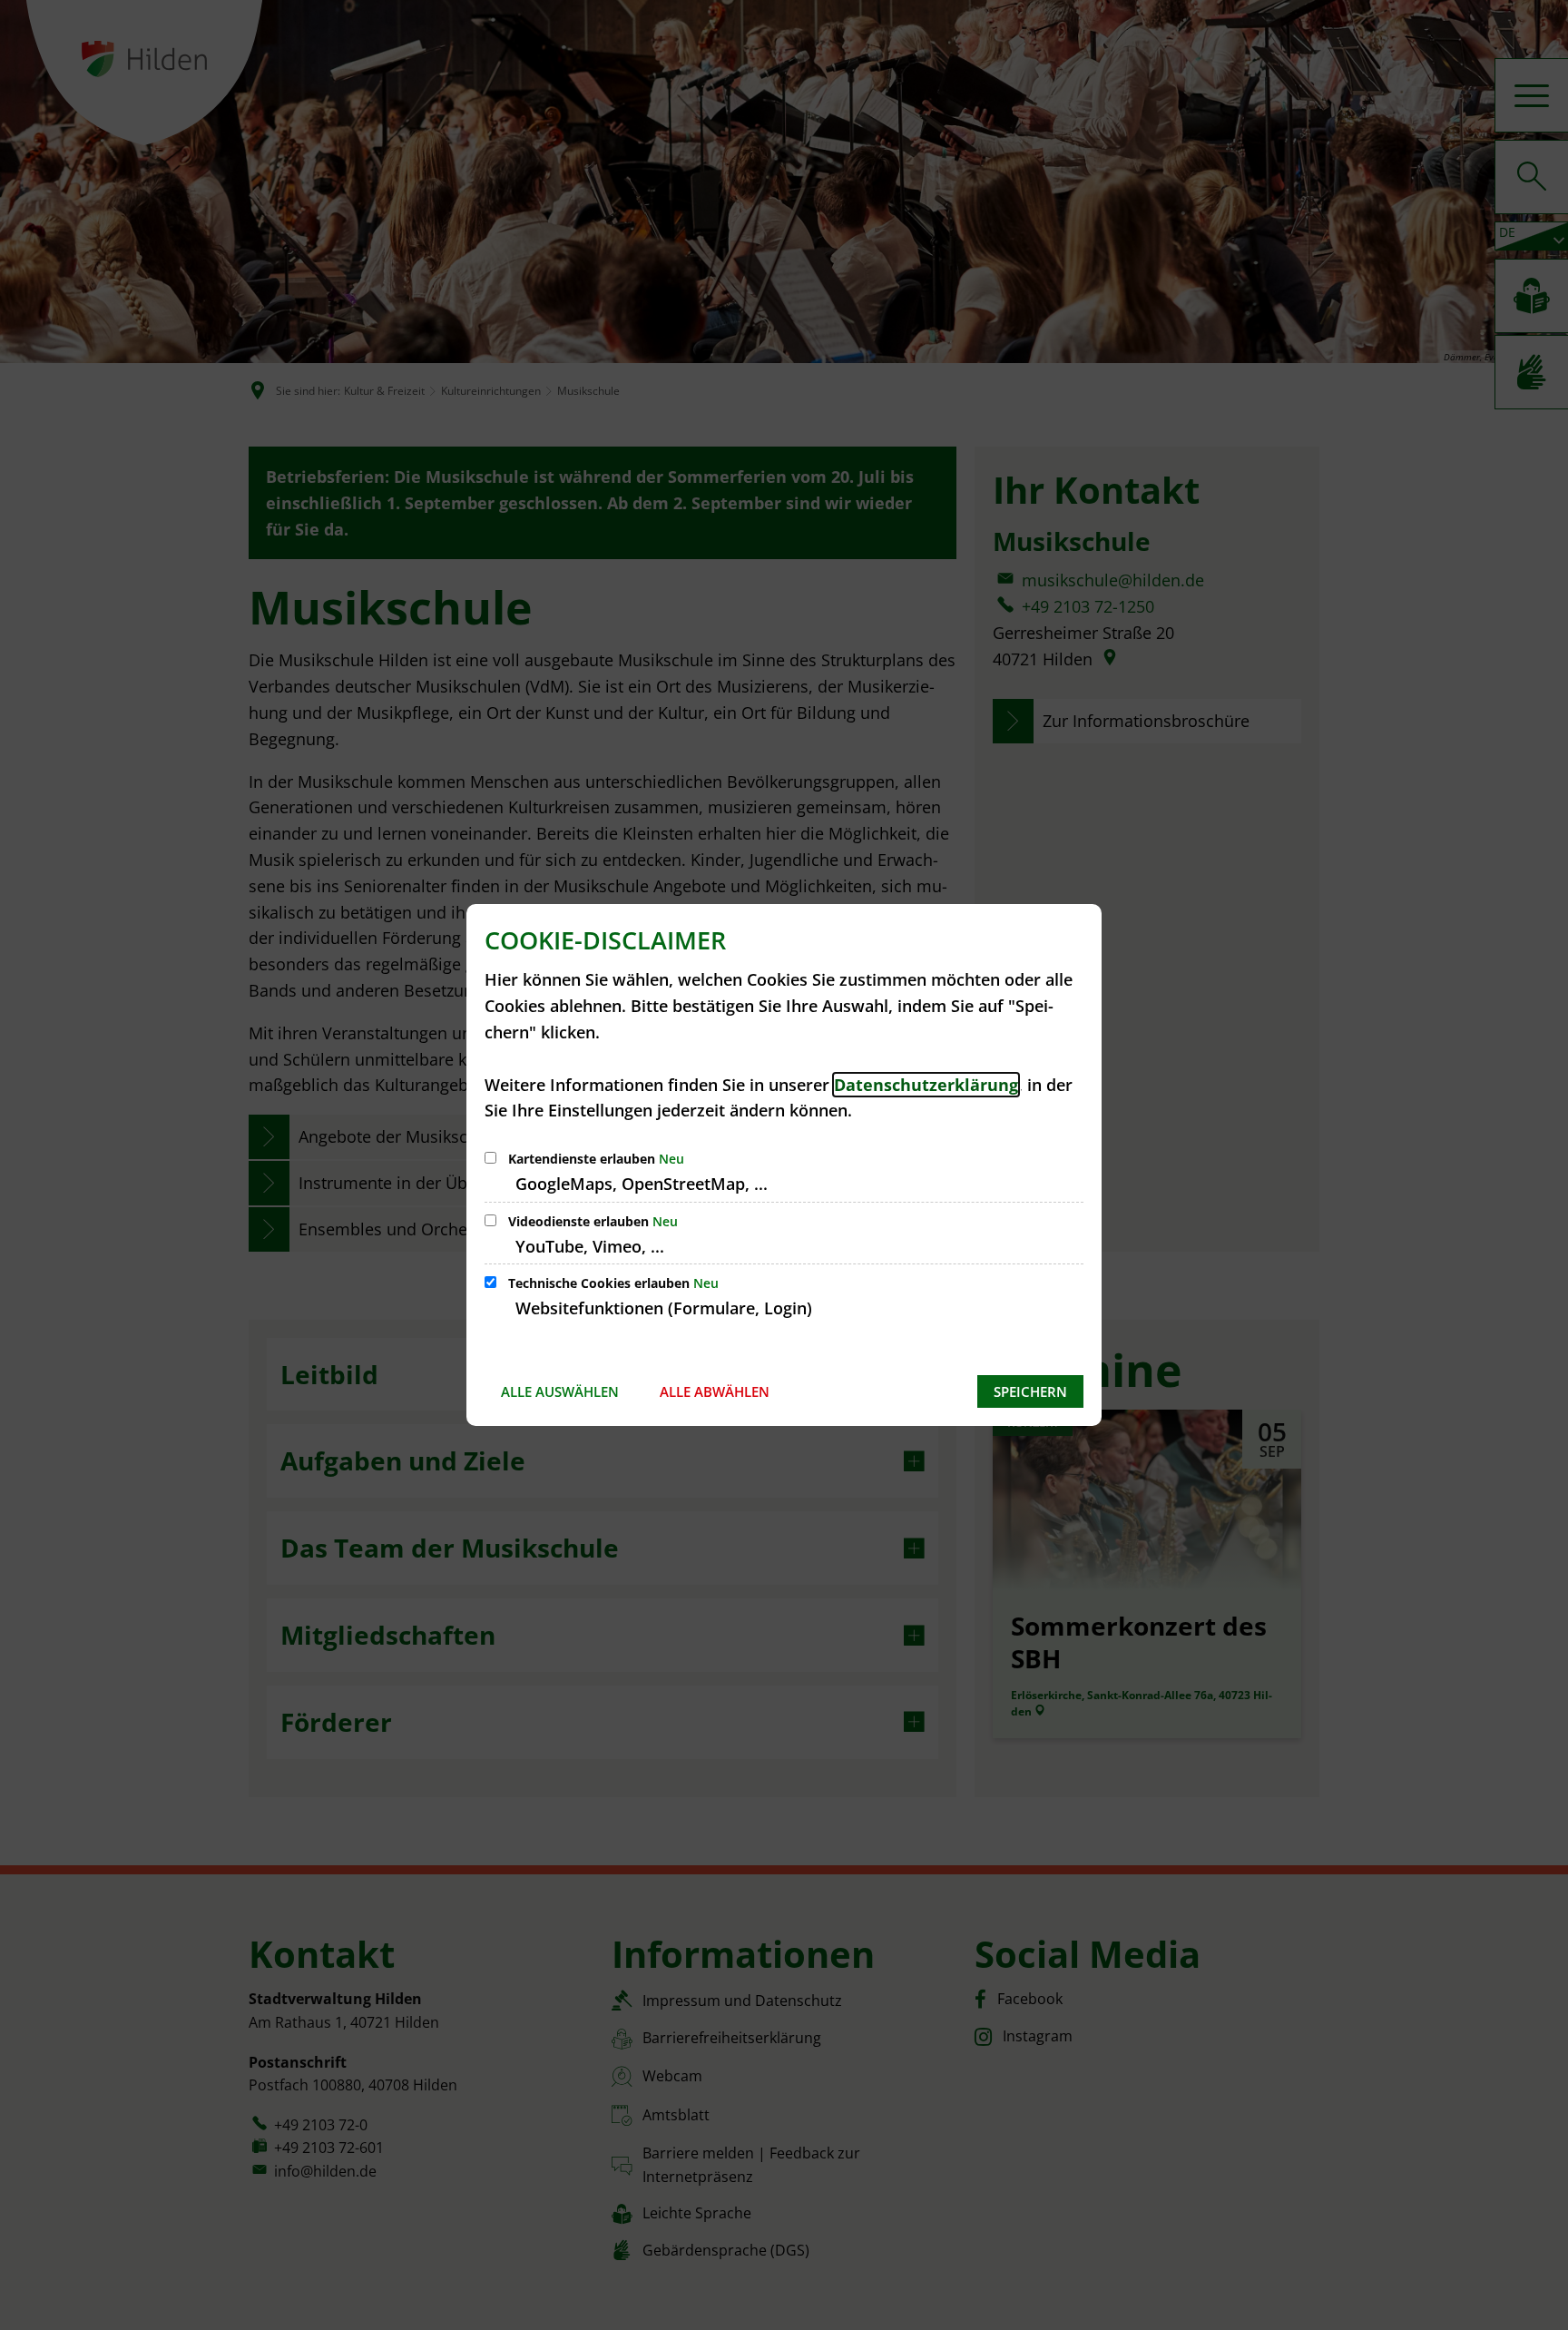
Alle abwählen (715, 1391)
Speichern (1030, 1391)
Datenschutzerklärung (926, 1085)
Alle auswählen (560, 1391)
